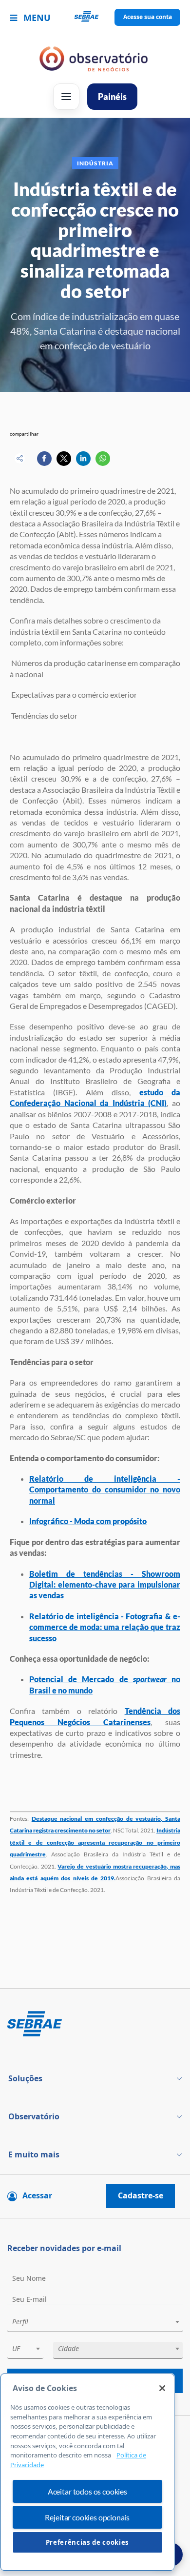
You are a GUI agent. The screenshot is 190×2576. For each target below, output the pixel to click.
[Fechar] (162, 2388)
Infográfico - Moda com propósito (88, 1521)
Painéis (112, 97)
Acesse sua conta (148, 17)
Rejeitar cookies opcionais (87, 2517)
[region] (87, 2472)
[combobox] (95, 2324)
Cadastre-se (141, 2195)
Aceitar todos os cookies (87, 2491)
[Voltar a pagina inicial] (95, 18)
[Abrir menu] (66, 97)
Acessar (37, 2195)
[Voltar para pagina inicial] (95, 2024)
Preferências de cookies (87, 2542)
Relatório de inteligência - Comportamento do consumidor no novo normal (105, 1489)
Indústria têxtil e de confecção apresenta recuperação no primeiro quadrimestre (95, 1842)
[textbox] (100, 2322)
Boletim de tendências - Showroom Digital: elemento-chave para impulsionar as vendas (105, 1585)
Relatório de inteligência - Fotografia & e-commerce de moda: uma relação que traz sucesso (105, 1627)
